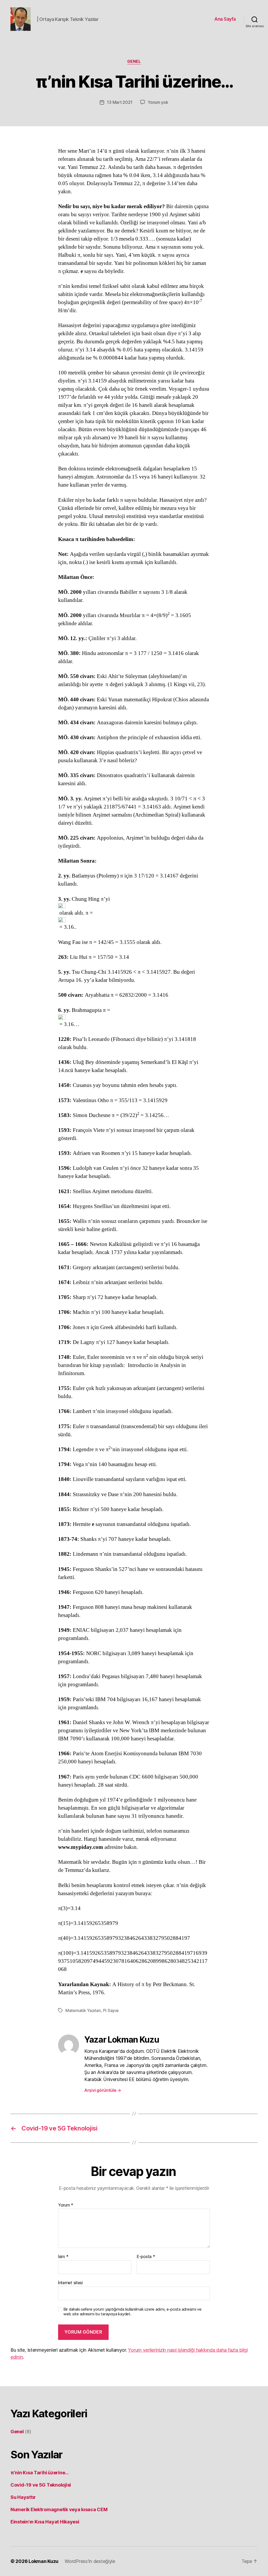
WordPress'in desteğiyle (90, 2561)
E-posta (146, 2257)
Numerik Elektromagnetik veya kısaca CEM (59, 2509)
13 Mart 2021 (120, 102)
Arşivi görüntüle (103, 2090)
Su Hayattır (23, 2497)
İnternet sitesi (70, 2283)
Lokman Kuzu (43, 2561)
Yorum (66, 2205)
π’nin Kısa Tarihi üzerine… (40, 2473)
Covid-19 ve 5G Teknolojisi (41, 2485)
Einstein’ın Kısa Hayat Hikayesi (45, 2522)
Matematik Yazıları (83, 2010)
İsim (63, 2257)
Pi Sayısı (111, 2010)
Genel (134, 61)
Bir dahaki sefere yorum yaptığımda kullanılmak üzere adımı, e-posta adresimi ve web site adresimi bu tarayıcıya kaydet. (132, 2312)
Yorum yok (158, 102)
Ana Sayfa (225, 19)
